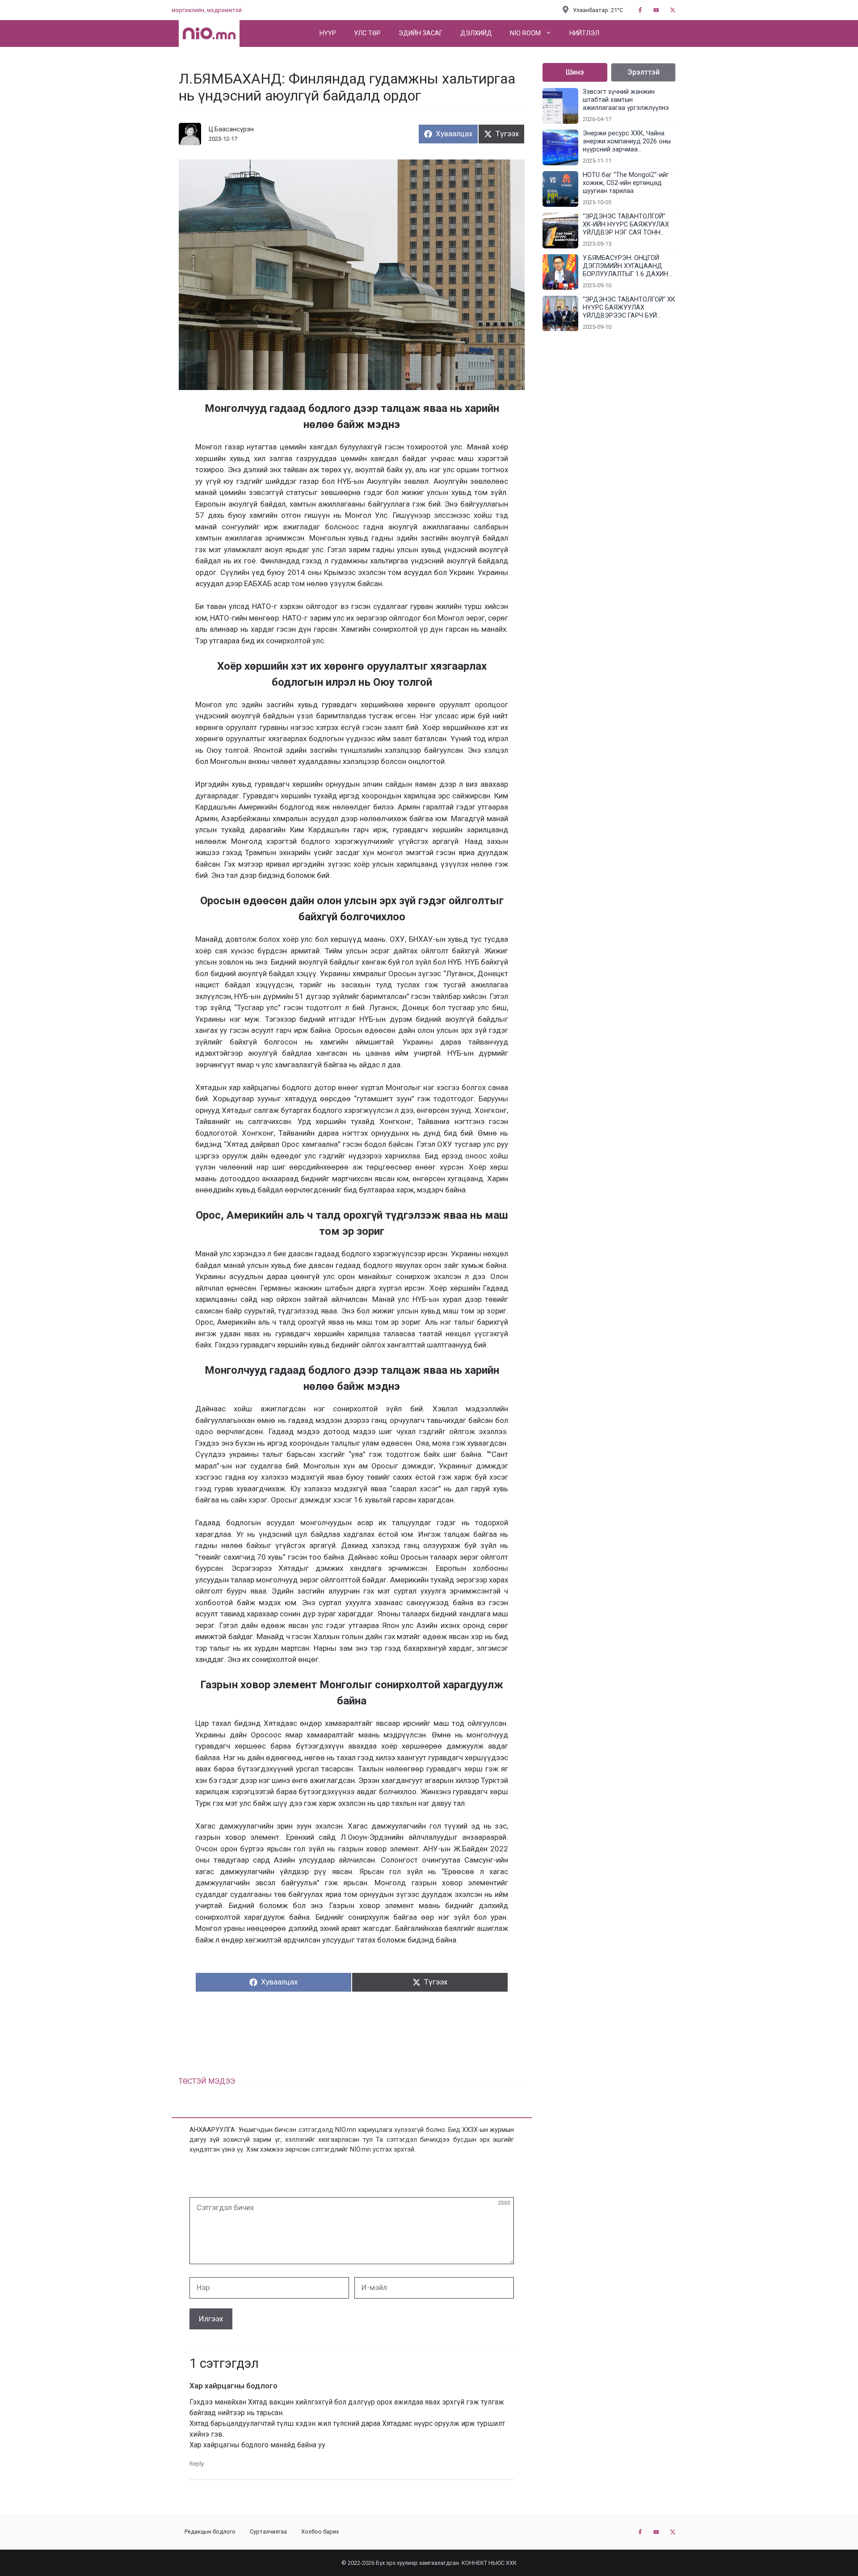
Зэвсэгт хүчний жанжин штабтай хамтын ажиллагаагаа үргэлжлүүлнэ (626, 100)
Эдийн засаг (421, 33)
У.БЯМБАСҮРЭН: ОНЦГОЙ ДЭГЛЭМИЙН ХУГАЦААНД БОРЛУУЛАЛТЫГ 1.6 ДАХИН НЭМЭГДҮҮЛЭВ (625, 266)
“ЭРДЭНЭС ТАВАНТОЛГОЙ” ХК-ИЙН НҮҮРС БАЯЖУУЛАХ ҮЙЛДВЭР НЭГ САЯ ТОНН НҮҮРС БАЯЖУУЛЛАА (626, 225)
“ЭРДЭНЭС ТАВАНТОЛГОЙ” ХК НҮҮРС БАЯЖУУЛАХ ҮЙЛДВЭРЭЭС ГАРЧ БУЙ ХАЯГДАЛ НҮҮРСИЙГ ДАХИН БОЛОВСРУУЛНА (629, 308)
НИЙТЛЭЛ (584, 33)
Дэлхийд (476, 33)
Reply (197, 2464)
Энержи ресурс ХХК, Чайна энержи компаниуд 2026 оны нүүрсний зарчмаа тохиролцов (627, 142)
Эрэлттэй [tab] (643, 72)
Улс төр (367, 33)
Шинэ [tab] (575, 72)
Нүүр (328, 33)
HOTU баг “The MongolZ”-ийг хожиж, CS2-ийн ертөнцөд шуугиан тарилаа (626, 183)
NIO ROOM (525, 33)
